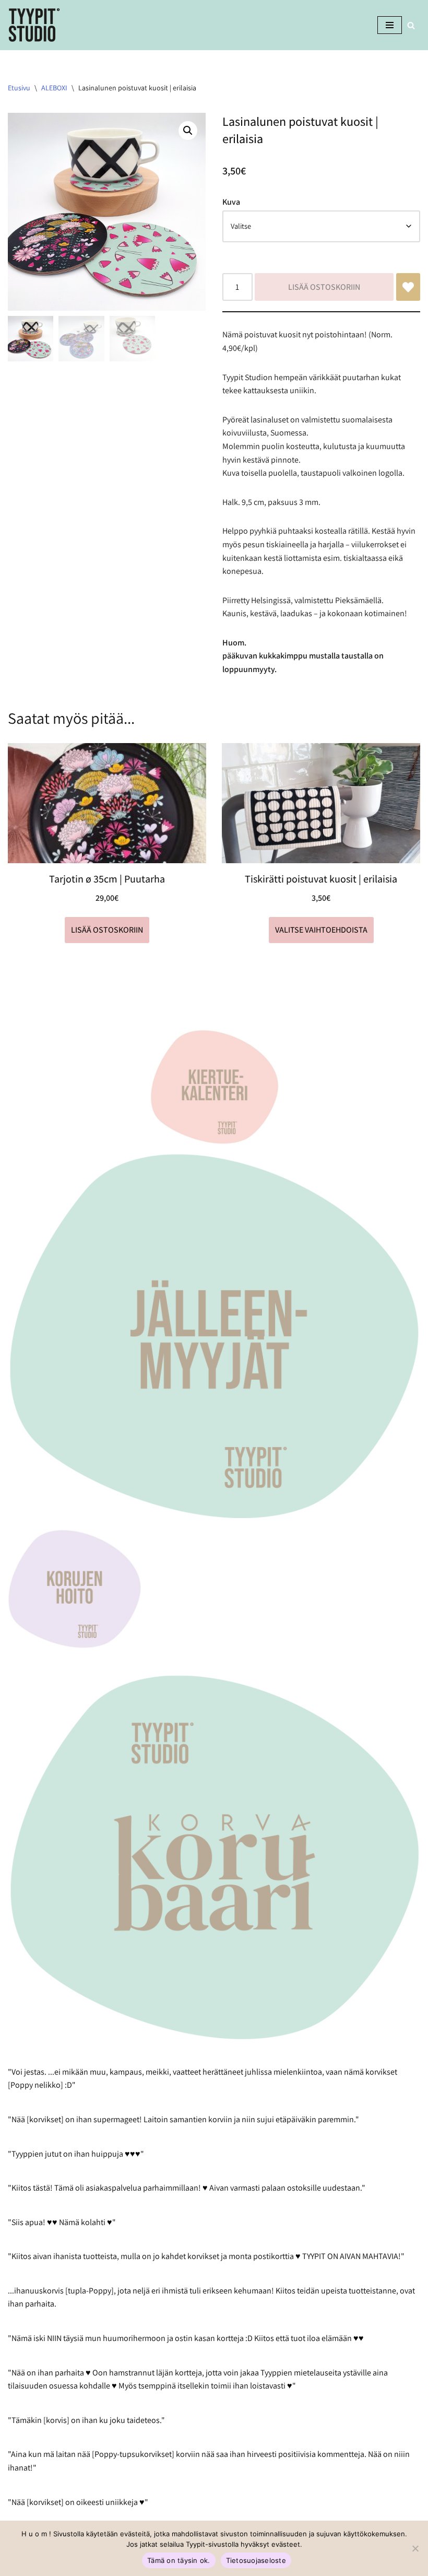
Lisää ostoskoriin (324, 287)
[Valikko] (390, 25)
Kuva (231, 202)
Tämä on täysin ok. (179, 2560)
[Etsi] (411, 25)
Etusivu (19, 88)
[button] (188, 131)
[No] (415, 2548)
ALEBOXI (54, 88)
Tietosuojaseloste (256, 2560)
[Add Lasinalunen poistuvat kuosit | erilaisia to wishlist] (408, 287)
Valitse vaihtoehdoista (321, 930)
